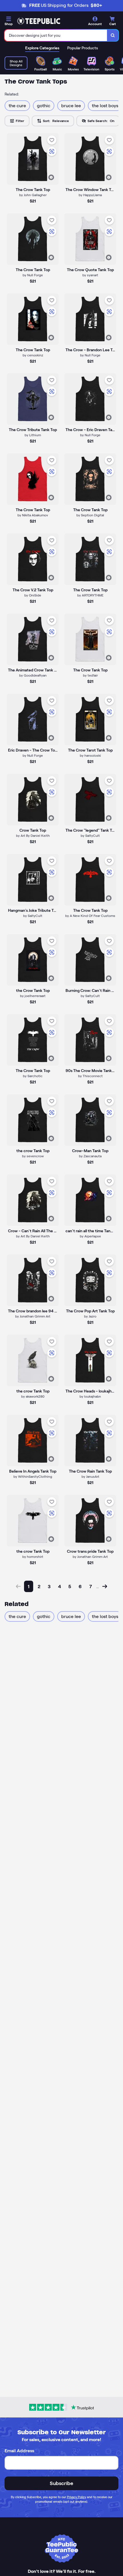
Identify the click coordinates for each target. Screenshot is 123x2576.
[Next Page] (105, 1586)
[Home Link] (39, 21)
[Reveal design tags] (51, 177)
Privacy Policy (77, 2497)
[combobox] (56, 35)
